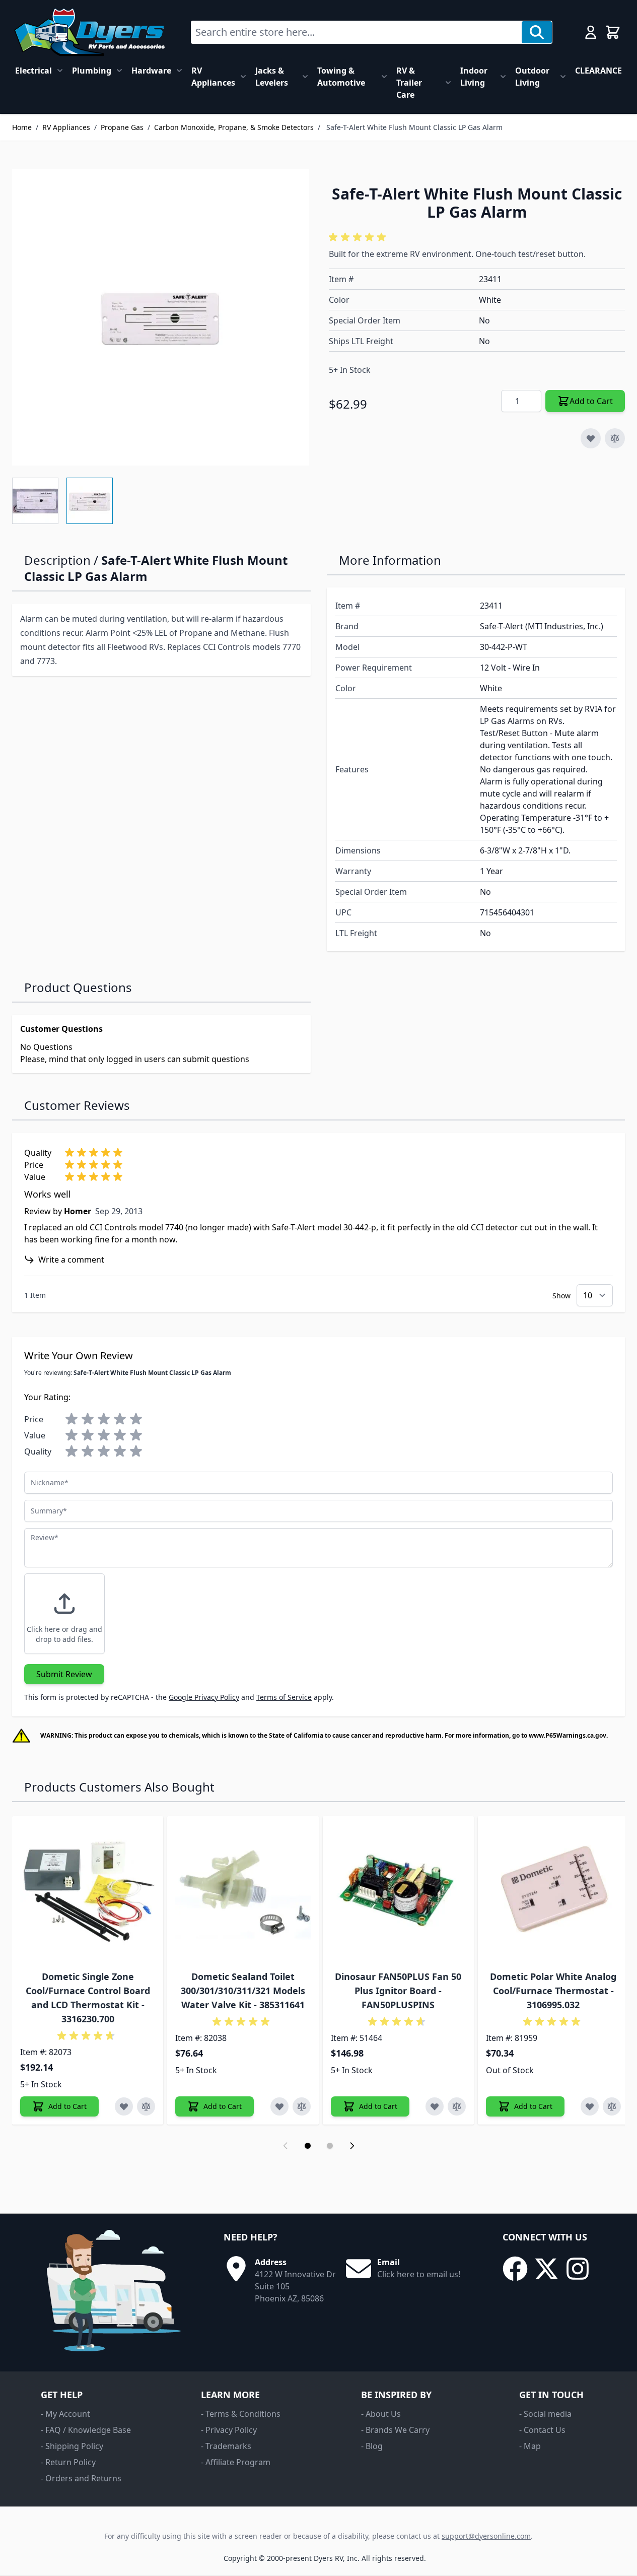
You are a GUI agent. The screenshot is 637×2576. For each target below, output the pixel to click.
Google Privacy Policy (204, 1697)
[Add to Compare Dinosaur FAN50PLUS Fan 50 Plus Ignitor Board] (457, 2106)
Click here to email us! (419, 2274)
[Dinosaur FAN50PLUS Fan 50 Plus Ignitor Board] (398, 1892)
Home (22, 127)
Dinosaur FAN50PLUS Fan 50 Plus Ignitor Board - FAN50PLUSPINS (398, 1991)
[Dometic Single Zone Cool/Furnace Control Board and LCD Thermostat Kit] (88, 1892)
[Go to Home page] (89, 32)
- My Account (65, 2414)
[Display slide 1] (308, 2146)
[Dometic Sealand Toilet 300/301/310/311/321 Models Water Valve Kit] (243, 1892)
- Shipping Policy (72, 2446)
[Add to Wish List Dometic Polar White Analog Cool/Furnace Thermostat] (590, 2106)
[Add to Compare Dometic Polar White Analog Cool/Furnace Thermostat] (612, 2106)
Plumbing (92, 71)
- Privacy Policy (229, 2430)
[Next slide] (352, 2146)
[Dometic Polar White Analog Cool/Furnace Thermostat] (553, 1892)
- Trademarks (226, 2446)
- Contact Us (542, 2430)
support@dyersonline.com (486, 2536)
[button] (359, 237)
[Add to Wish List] (591, 438)
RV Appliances (213, 77)
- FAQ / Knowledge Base (86, 2430)
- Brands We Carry (395, 2430)
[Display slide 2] (330, 2146)
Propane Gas (122, 127)
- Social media (545, 2414)
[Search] (537, 32)
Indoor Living (474, 77)
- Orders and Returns (81, 2478)
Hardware (151, 71)
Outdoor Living (532, 77)
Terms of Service (284, 1697)
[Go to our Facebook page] (515, 2269)
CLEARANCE (598, 71)
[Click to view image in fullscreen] (160, 317)
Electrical (33, 71)
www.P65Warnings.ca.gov (568, 1735)
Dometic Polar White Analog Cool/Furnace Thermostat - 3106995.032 (553, 1991)
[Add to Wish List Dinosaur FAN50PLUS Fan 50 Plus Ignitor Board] (435, 2106)
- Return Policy (68, 2462)
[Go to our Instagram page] (578, 2269)
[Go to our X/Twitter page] (546, 2269)
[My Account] (591, 32)
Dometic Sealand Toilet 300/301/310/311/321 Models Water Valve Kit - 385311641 (243, 1991)
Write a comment (71, 1260)
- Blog (372, 2446)
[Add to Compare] (615, 438)
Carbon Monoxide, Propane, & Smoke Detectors (234, 127)
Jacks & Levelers (272, 77)
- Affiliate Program (236, 2462)
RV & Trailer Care (409, 83)
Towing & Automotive (341, 77)
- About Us (381, 2414)
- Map (530, 2446)
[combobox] (357, 32)
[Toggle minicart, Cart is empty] (613, 32)
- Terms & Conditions (241, 2414)
